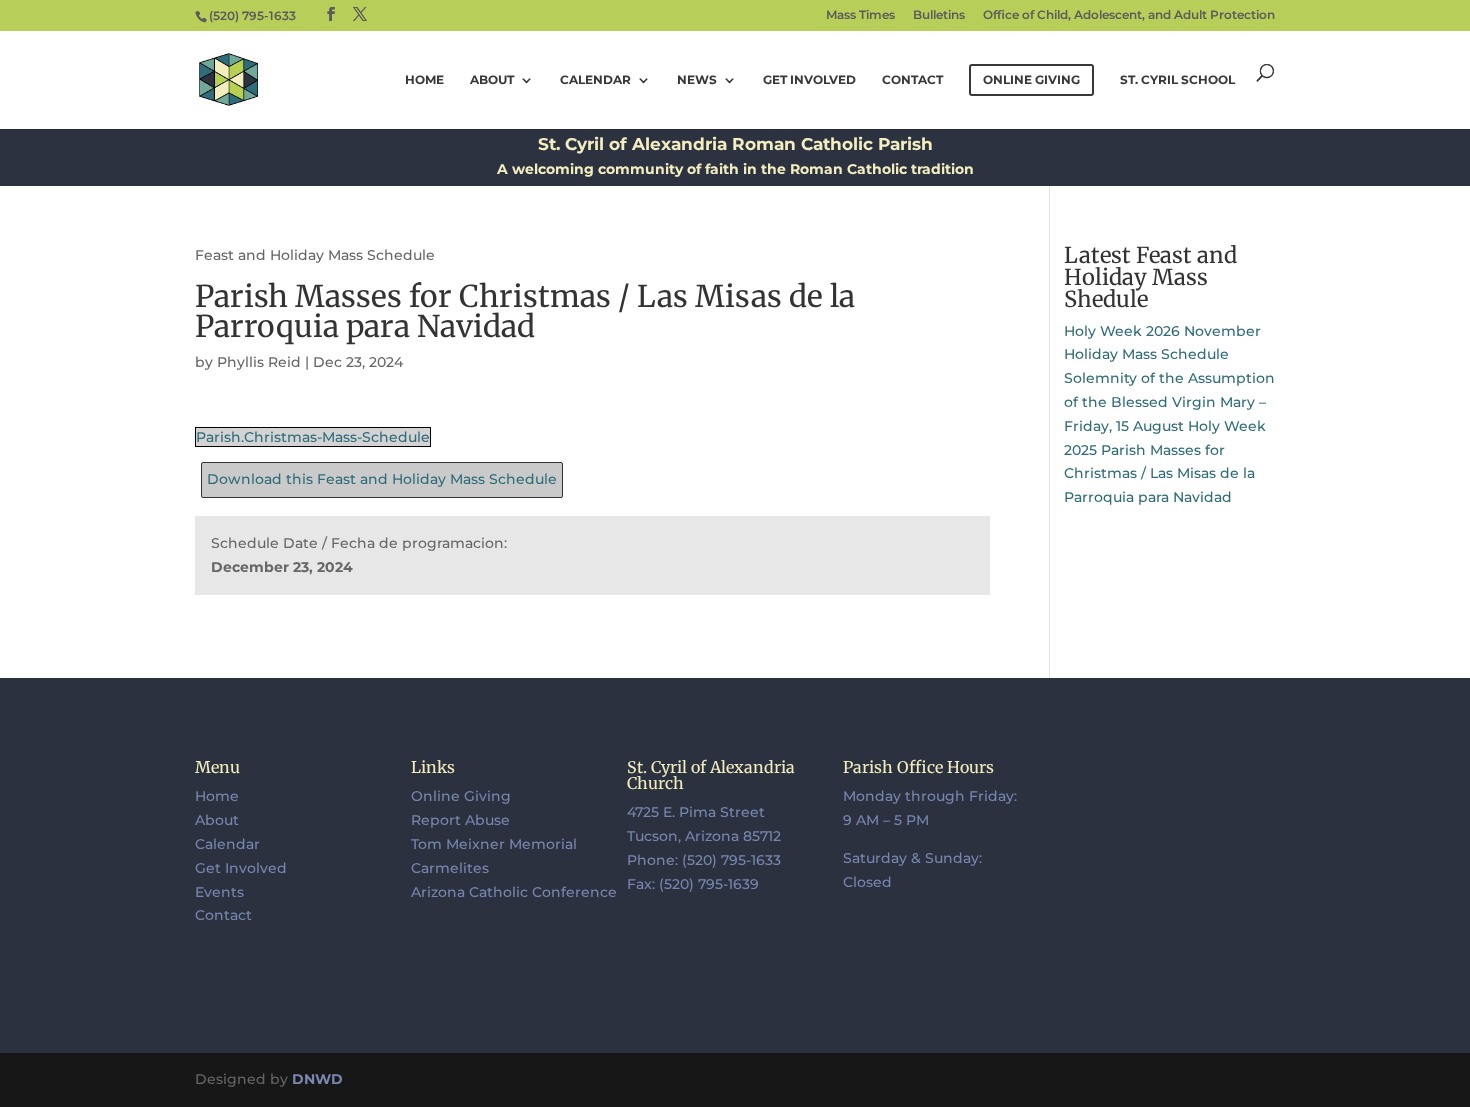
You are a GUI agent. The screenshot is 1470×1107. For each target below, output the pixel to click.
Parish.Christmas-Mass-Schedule (313, 437)
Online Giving (461, 796)
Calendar (595, 80)
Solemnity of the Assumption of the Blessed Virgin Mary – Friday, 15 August (1169, 402)
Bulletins (939, 15)
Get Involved (809, 80)
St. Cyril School (1177, 80)
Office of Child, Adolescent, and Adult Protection (1129, 15)
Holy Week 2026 (1122, 331)
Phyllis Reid (259, 362)
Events (219, 892)
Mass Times (860, 15)
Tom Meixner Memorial (494, 844)
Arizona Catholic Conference (514, 892)
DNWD (317, 1079)
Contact (912, 80)
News (697, 80)
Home (424, 80)
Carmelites (450, 868)
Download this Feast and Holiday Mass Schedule (382, 479)
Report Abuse (460, 820)
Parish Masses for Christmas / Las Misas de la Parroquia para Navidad (1159, 474)
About (492, 80)
